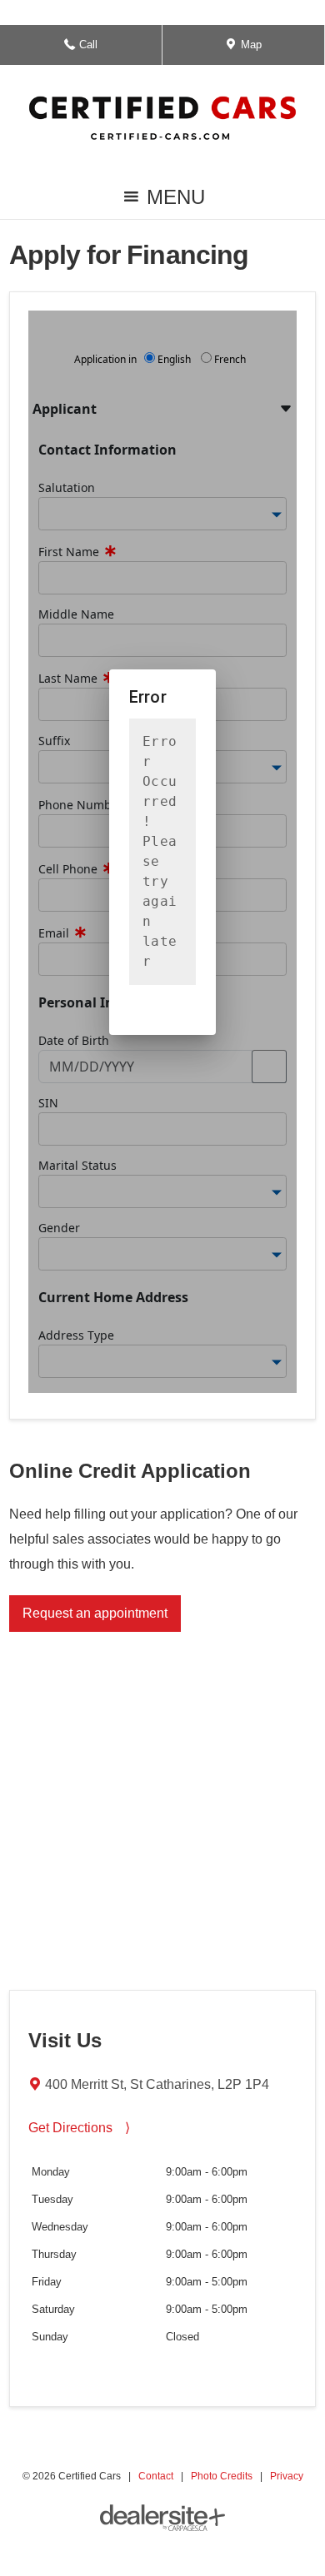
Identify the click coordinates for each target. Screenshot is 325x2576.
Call (90, 51)
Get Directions (79, 2128)
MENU (172, 202)
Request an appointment (95, 1613)
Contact (156, 2476)
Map (248, 51)
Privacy (287, 2476)
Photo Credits (222, 2476)
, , (157, 2084)
